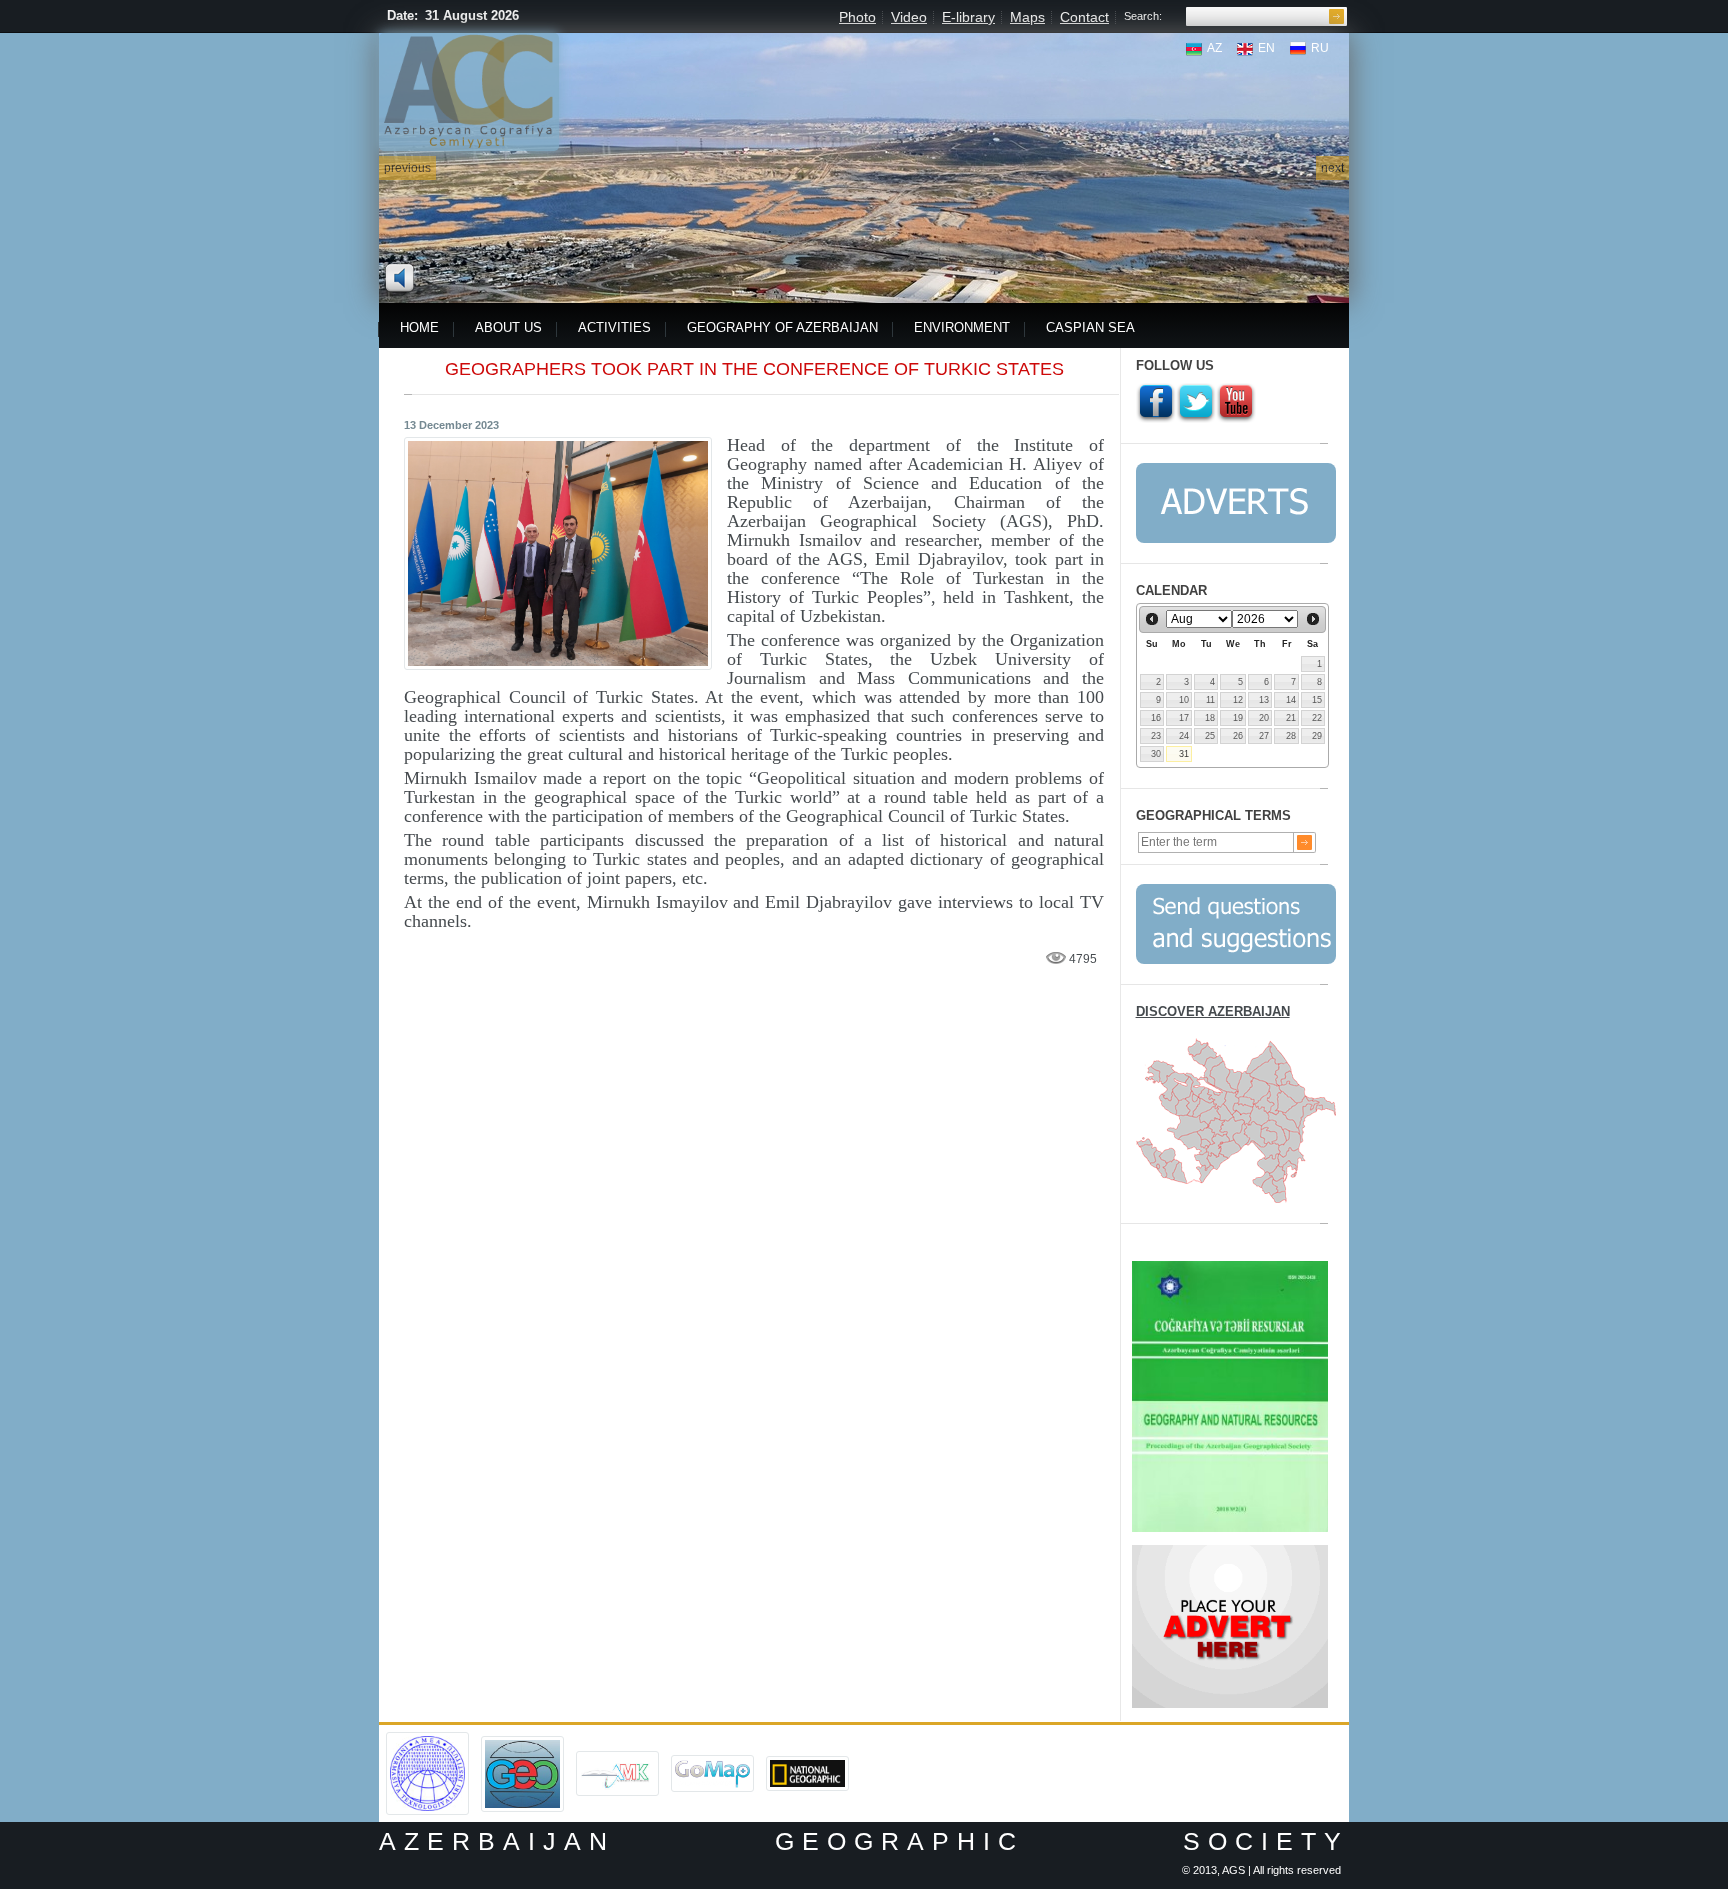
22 (1317, 718)
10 (1184, 700)
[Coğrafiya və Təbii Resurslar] (1230, 1268)
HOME (419, 327)
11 (1210, 700)
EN (1266, 48)
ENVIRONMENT (962, 327)
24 (1184, 736)
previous (407, 168)
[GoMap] (712, 1762)
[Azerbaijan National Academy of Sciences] (427, 1739)
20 (1264, 718)
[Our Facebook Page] (1156, 403)
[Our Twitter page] (1196, 403)
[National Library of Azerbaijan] (617, 1758)
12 (1238, 700)
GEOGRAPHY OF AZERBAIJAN (782, 327)
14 (1291, 700)
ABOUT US (508, 327)
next (1332, 168)
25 (1210, 736)
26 (1238, 736)
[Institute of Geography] (522, 1743)
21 (1291, 718)
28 (1291, 736)
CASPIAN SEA (1090, 327)
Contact (1084, 17)
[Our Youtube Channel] (1236, 403)
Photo (857, 17)
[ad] (1230, 1552)
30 (1156, 754)
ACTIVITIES (614, 327)
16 (1156, 718)
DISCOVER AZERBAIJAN (1213, 1011)
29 (1317, 736)
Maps (1027, 17)
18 (1210, 718)
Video (909, 17)
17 (1184, 718)
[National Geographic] (807, 1763)
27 (1264, 736)
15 (1317, 700)
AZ (1214, 48)
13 (1264, 700)
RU (1320, 48)
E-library (968, 17)
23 (1156, 736)
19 (1238, 718)
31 (1184, 754)
